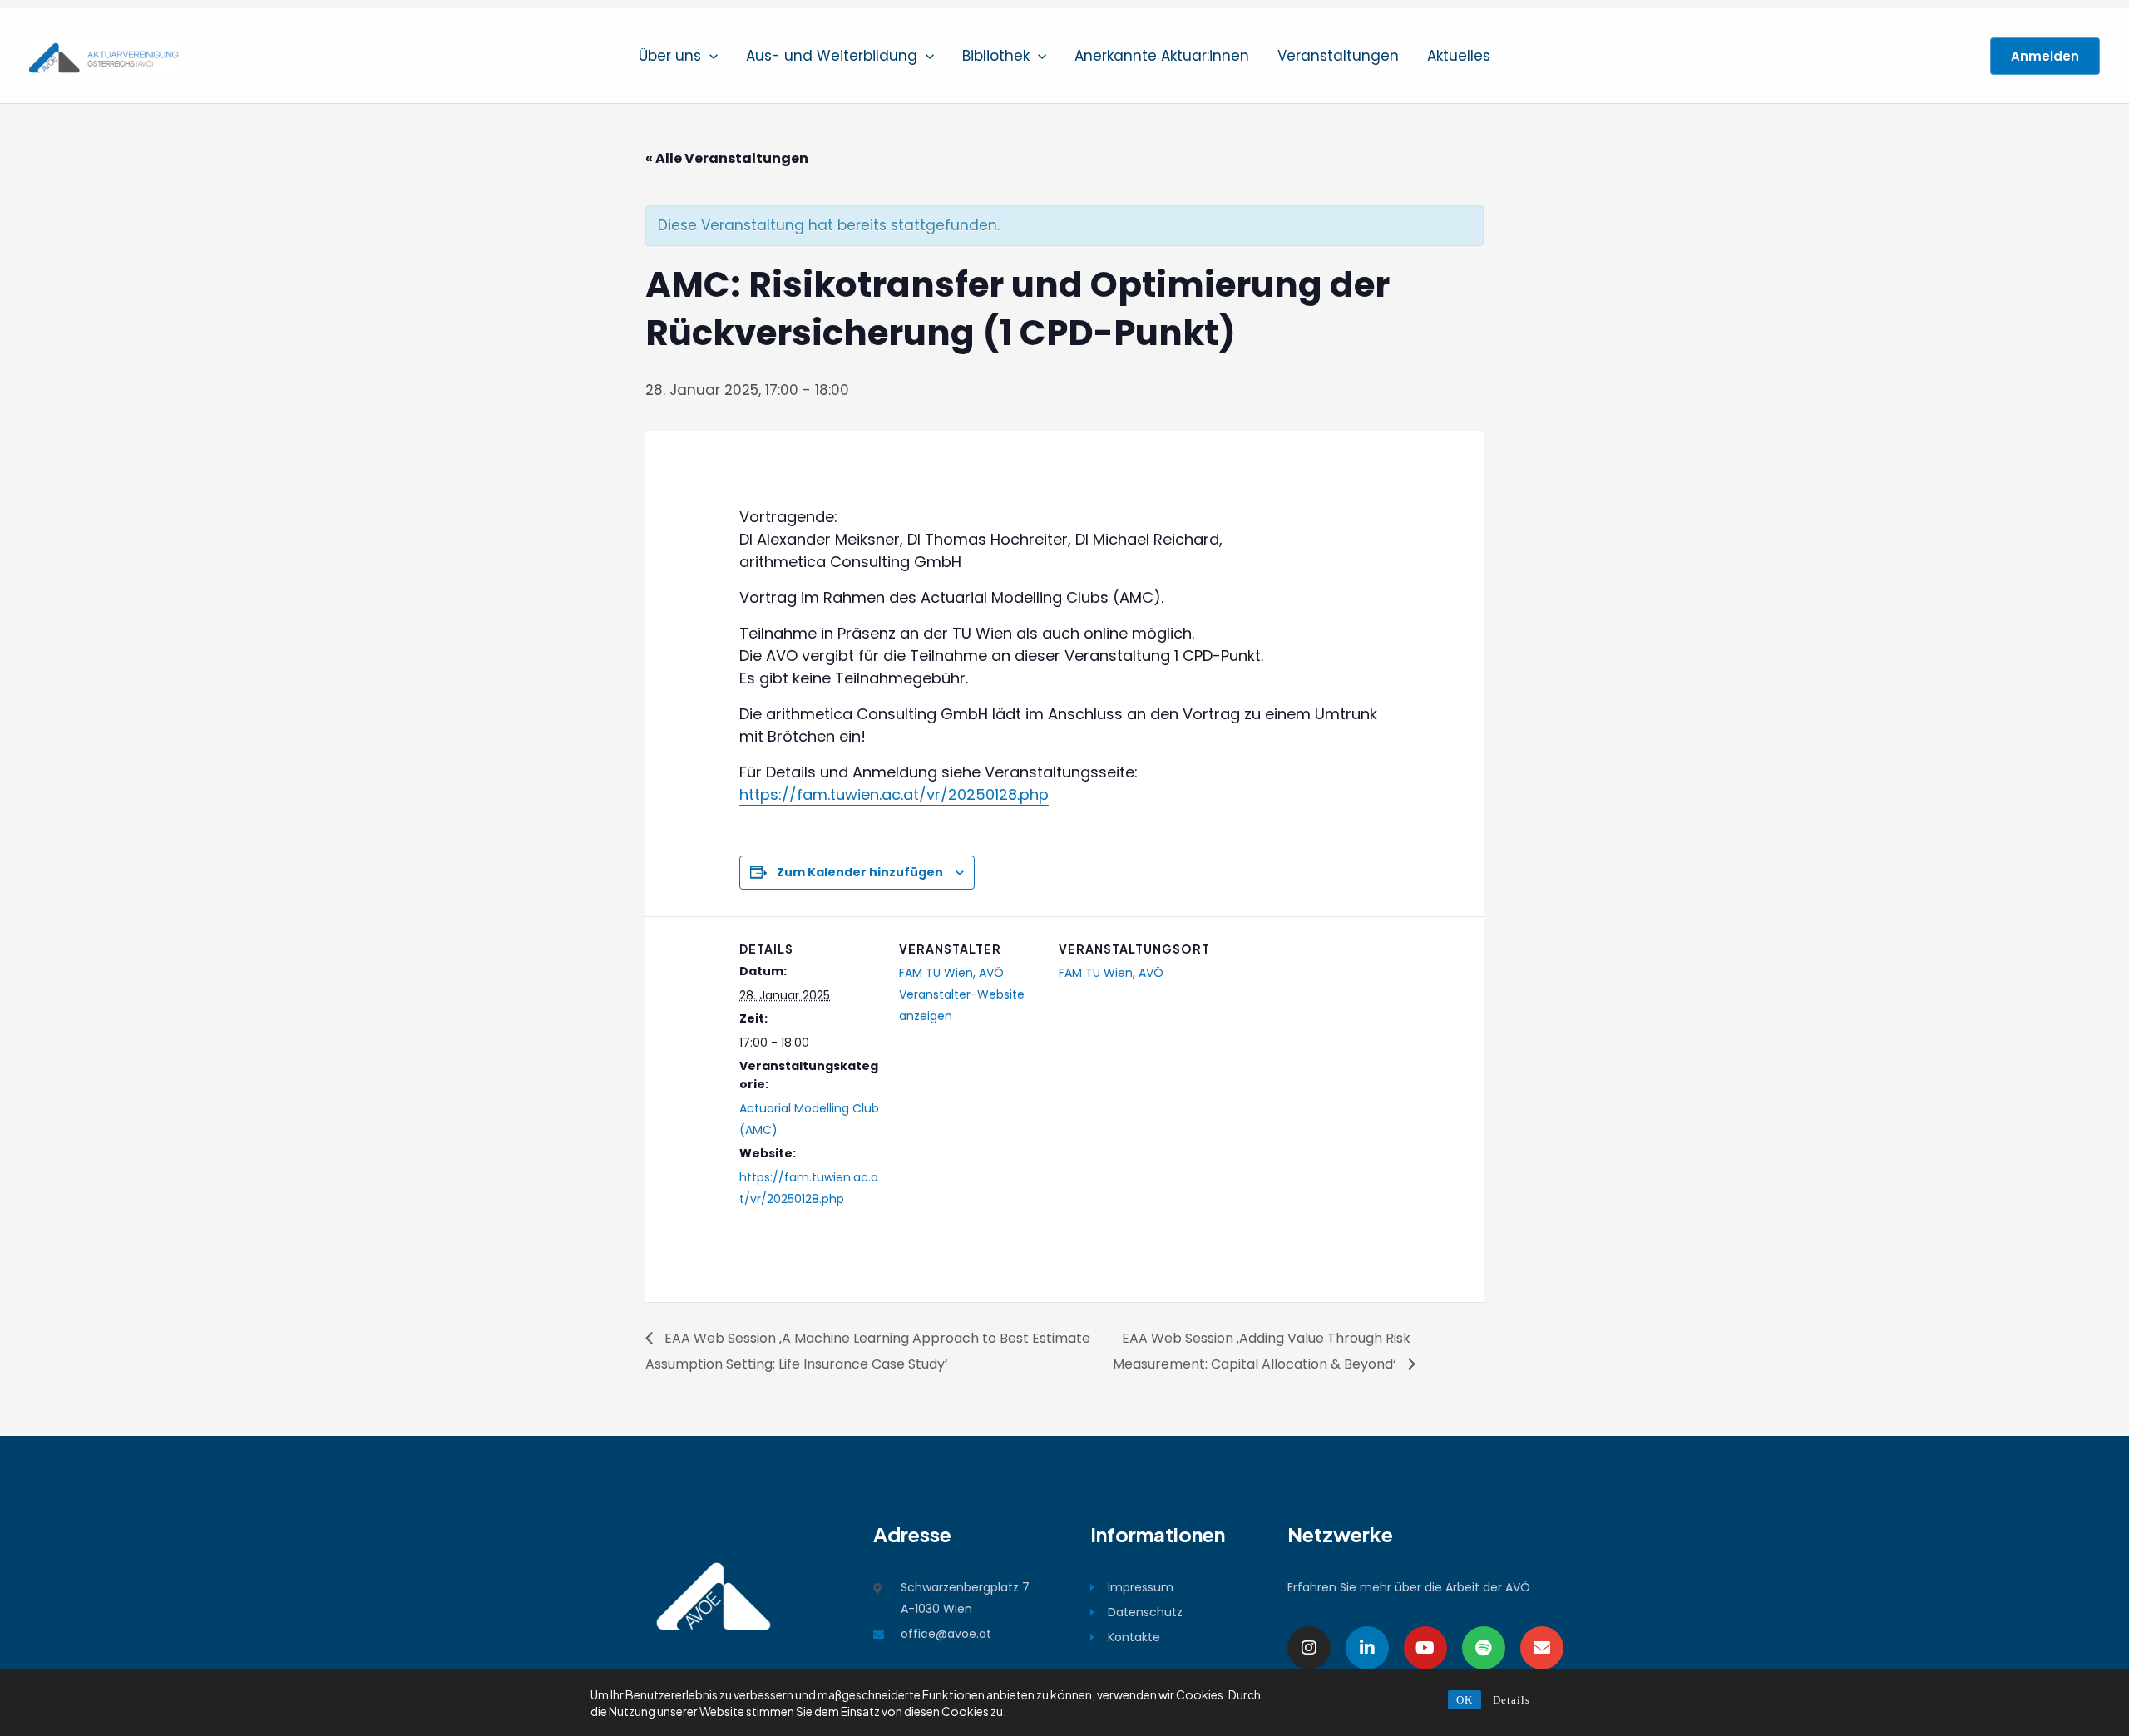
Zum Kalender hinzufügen (860, 872)
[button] (709, 56)
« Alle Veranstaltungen (727, 158)
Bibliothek (996, 56)
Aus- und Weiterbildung (832, 56)
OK (1465, 1700)
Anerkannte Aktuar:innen (1162, 56)
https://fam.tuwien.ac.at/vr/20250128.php (894, 794)
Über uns (670, 56)
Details (1512, 1700)
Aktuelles (1459, 56)
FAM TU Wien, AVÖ (951, 973)
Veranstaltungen (1338, 56)
